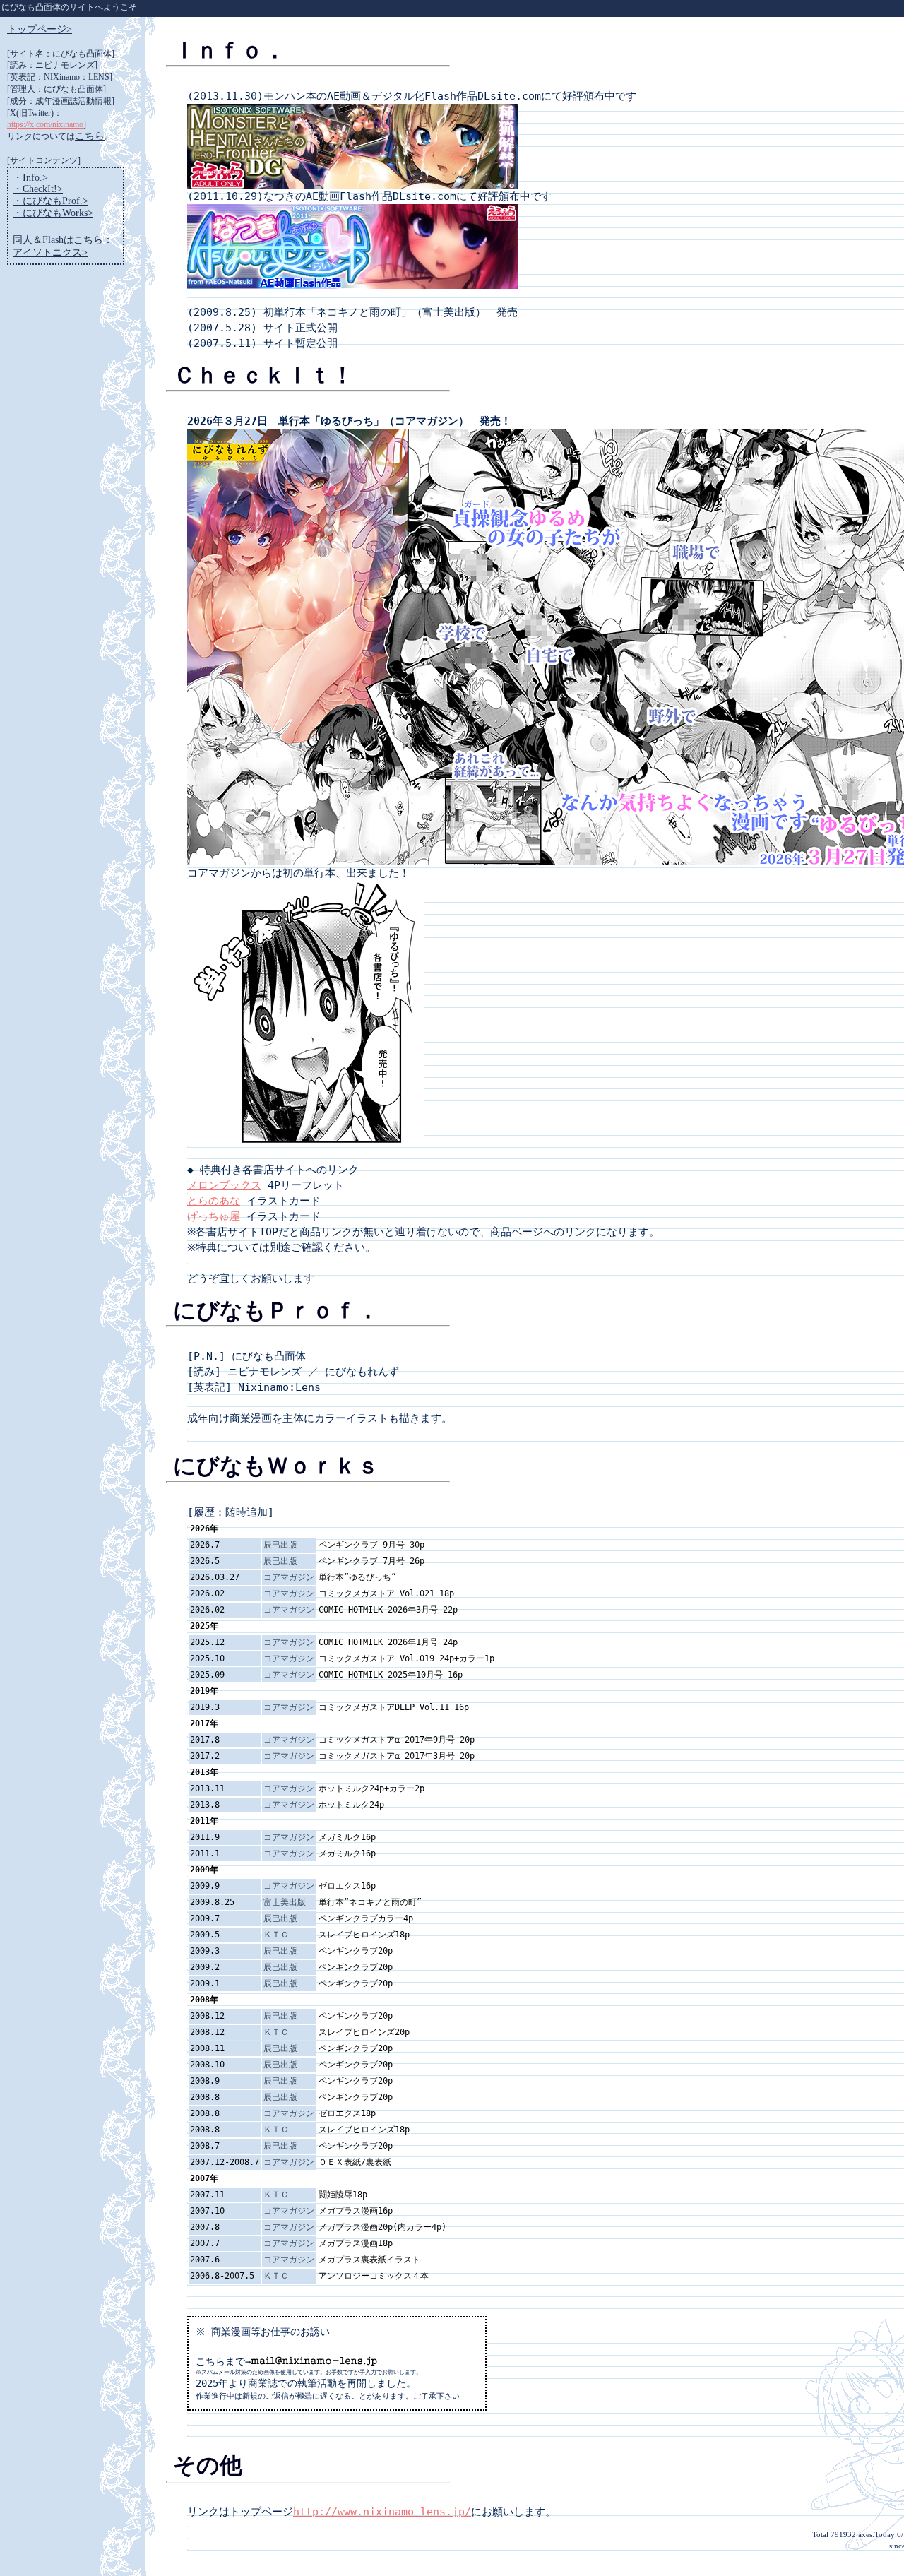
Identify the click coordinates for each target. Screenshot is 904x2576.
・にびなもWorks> (53, 213)
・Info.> (30, 178)
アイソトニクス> (50, 253)
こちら (90, 136)
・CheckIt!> (38, 189)
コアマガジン (289, 1577)
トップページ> (40, 29)
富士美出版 (285, 1902)
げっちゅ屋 (214, 1216)
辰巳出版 (280, 1545)
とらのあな (214, 1200)
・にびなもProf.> (50, 201)
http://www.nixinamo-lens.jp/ (382, 2511)
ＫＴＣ (276, 1935)
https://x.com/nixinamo (45, 124)
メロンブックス (224, 1185)
